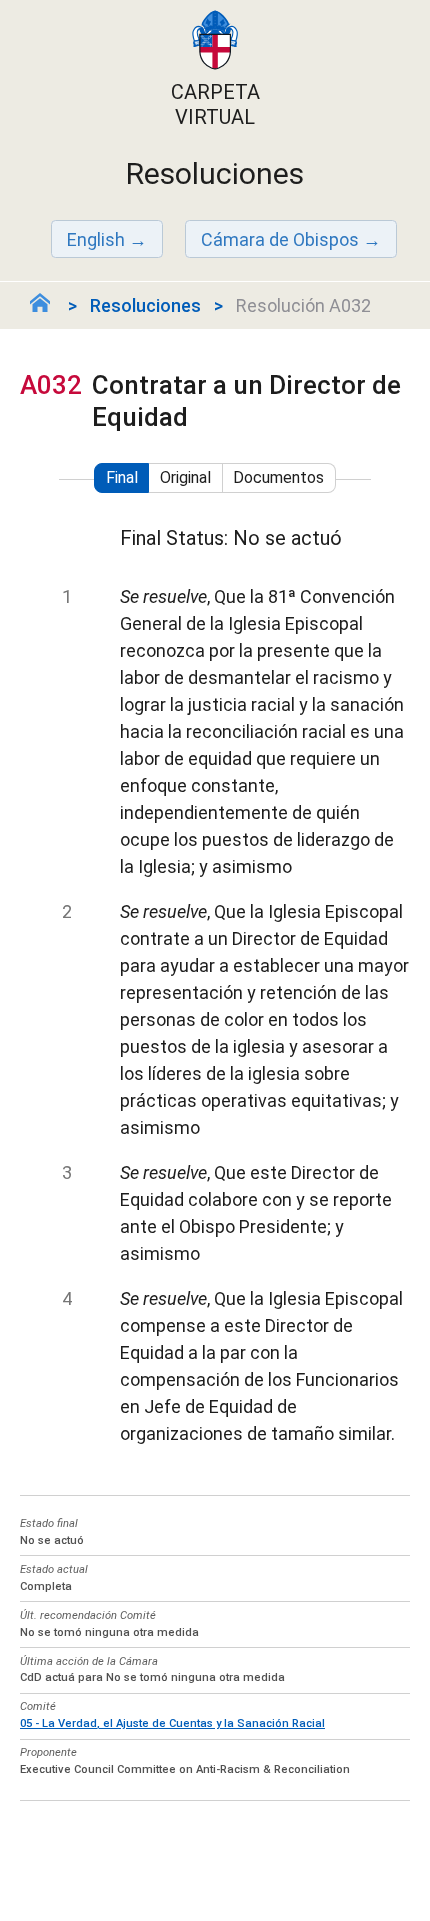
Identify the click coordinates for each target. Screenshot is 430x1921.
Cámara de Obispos (280, 239)
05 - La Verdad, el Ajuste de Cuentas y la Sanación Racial (172, 1723)
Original (185, 477)
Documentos (278, 477)
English (96, 239)
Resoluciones (145, 305)
